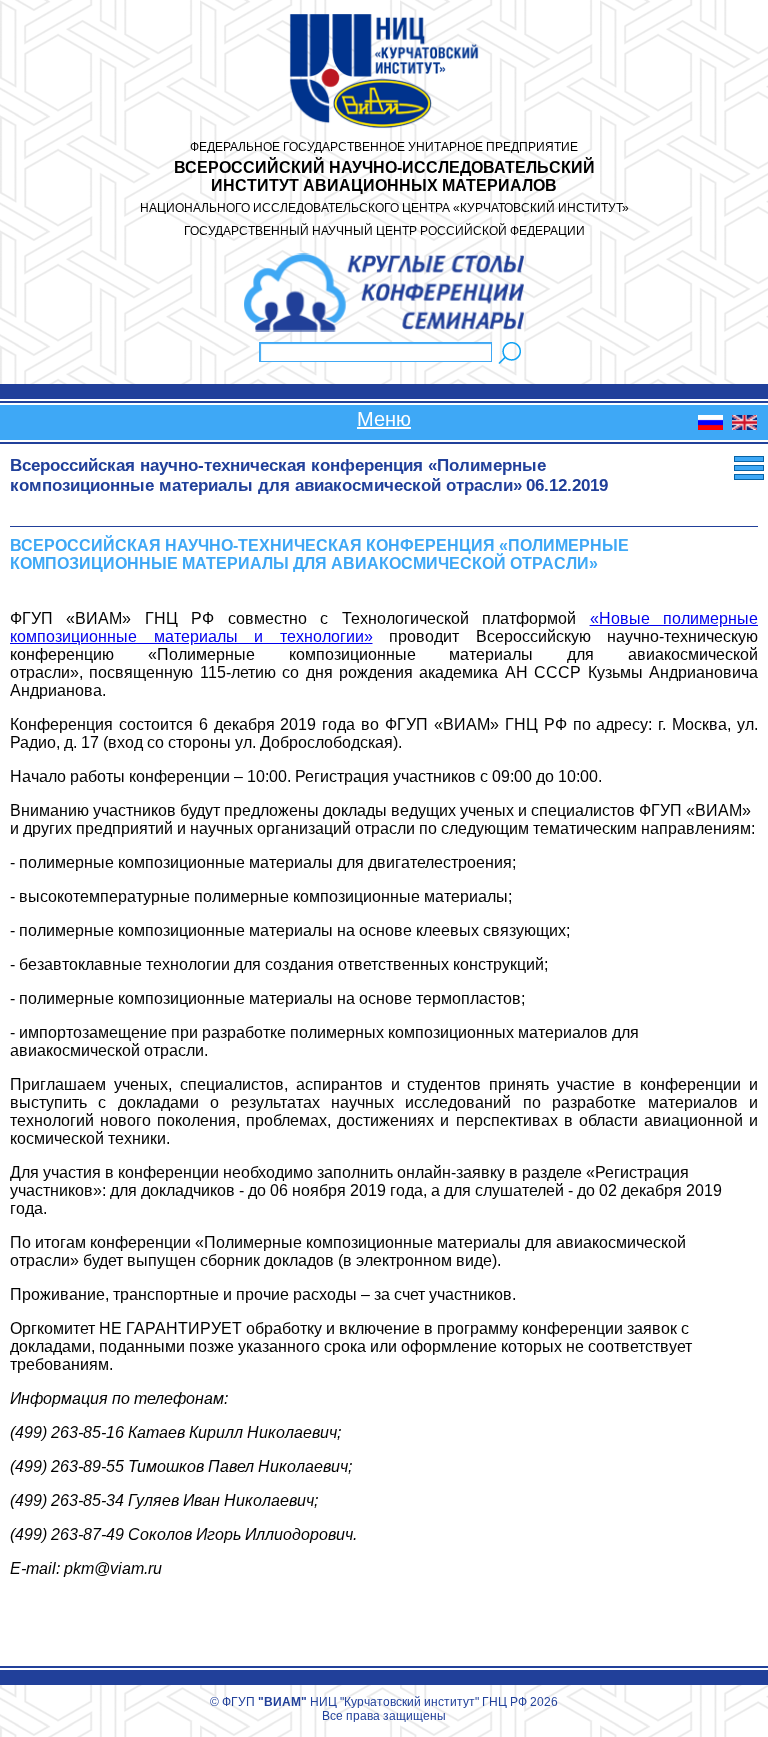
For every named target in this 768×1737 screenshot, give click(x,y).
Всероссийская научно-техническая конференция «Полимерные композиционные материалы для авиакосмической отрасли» (278, 475)
